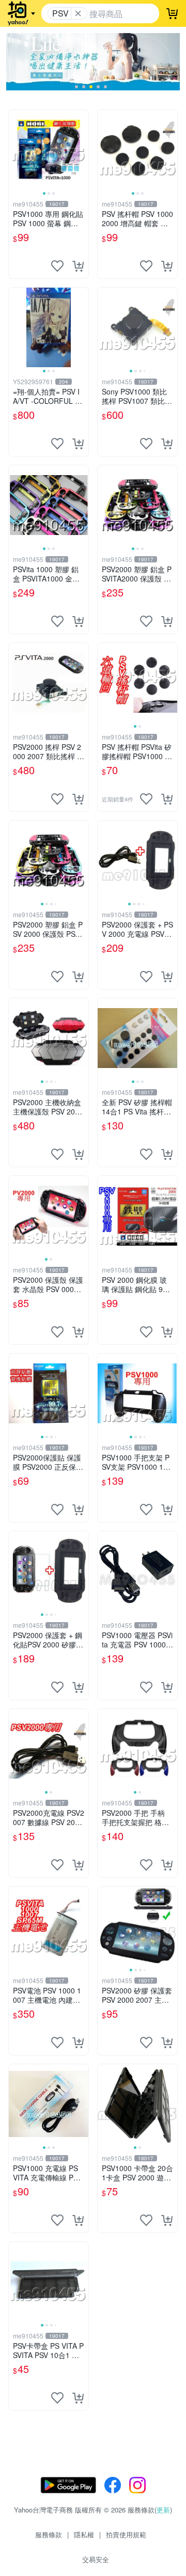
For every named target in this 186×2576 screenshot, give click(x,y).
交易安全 (96, 2559)
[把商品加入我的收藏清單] (57, 266)
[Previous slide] (16, 150)
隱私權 (84, 2534)
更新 (163, 2510)
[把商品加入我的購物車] (78, 266)
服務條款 (49, 2534)
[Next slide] (82, 150)
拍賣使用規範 (126, 2534)
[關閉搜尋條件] (78, 13)
